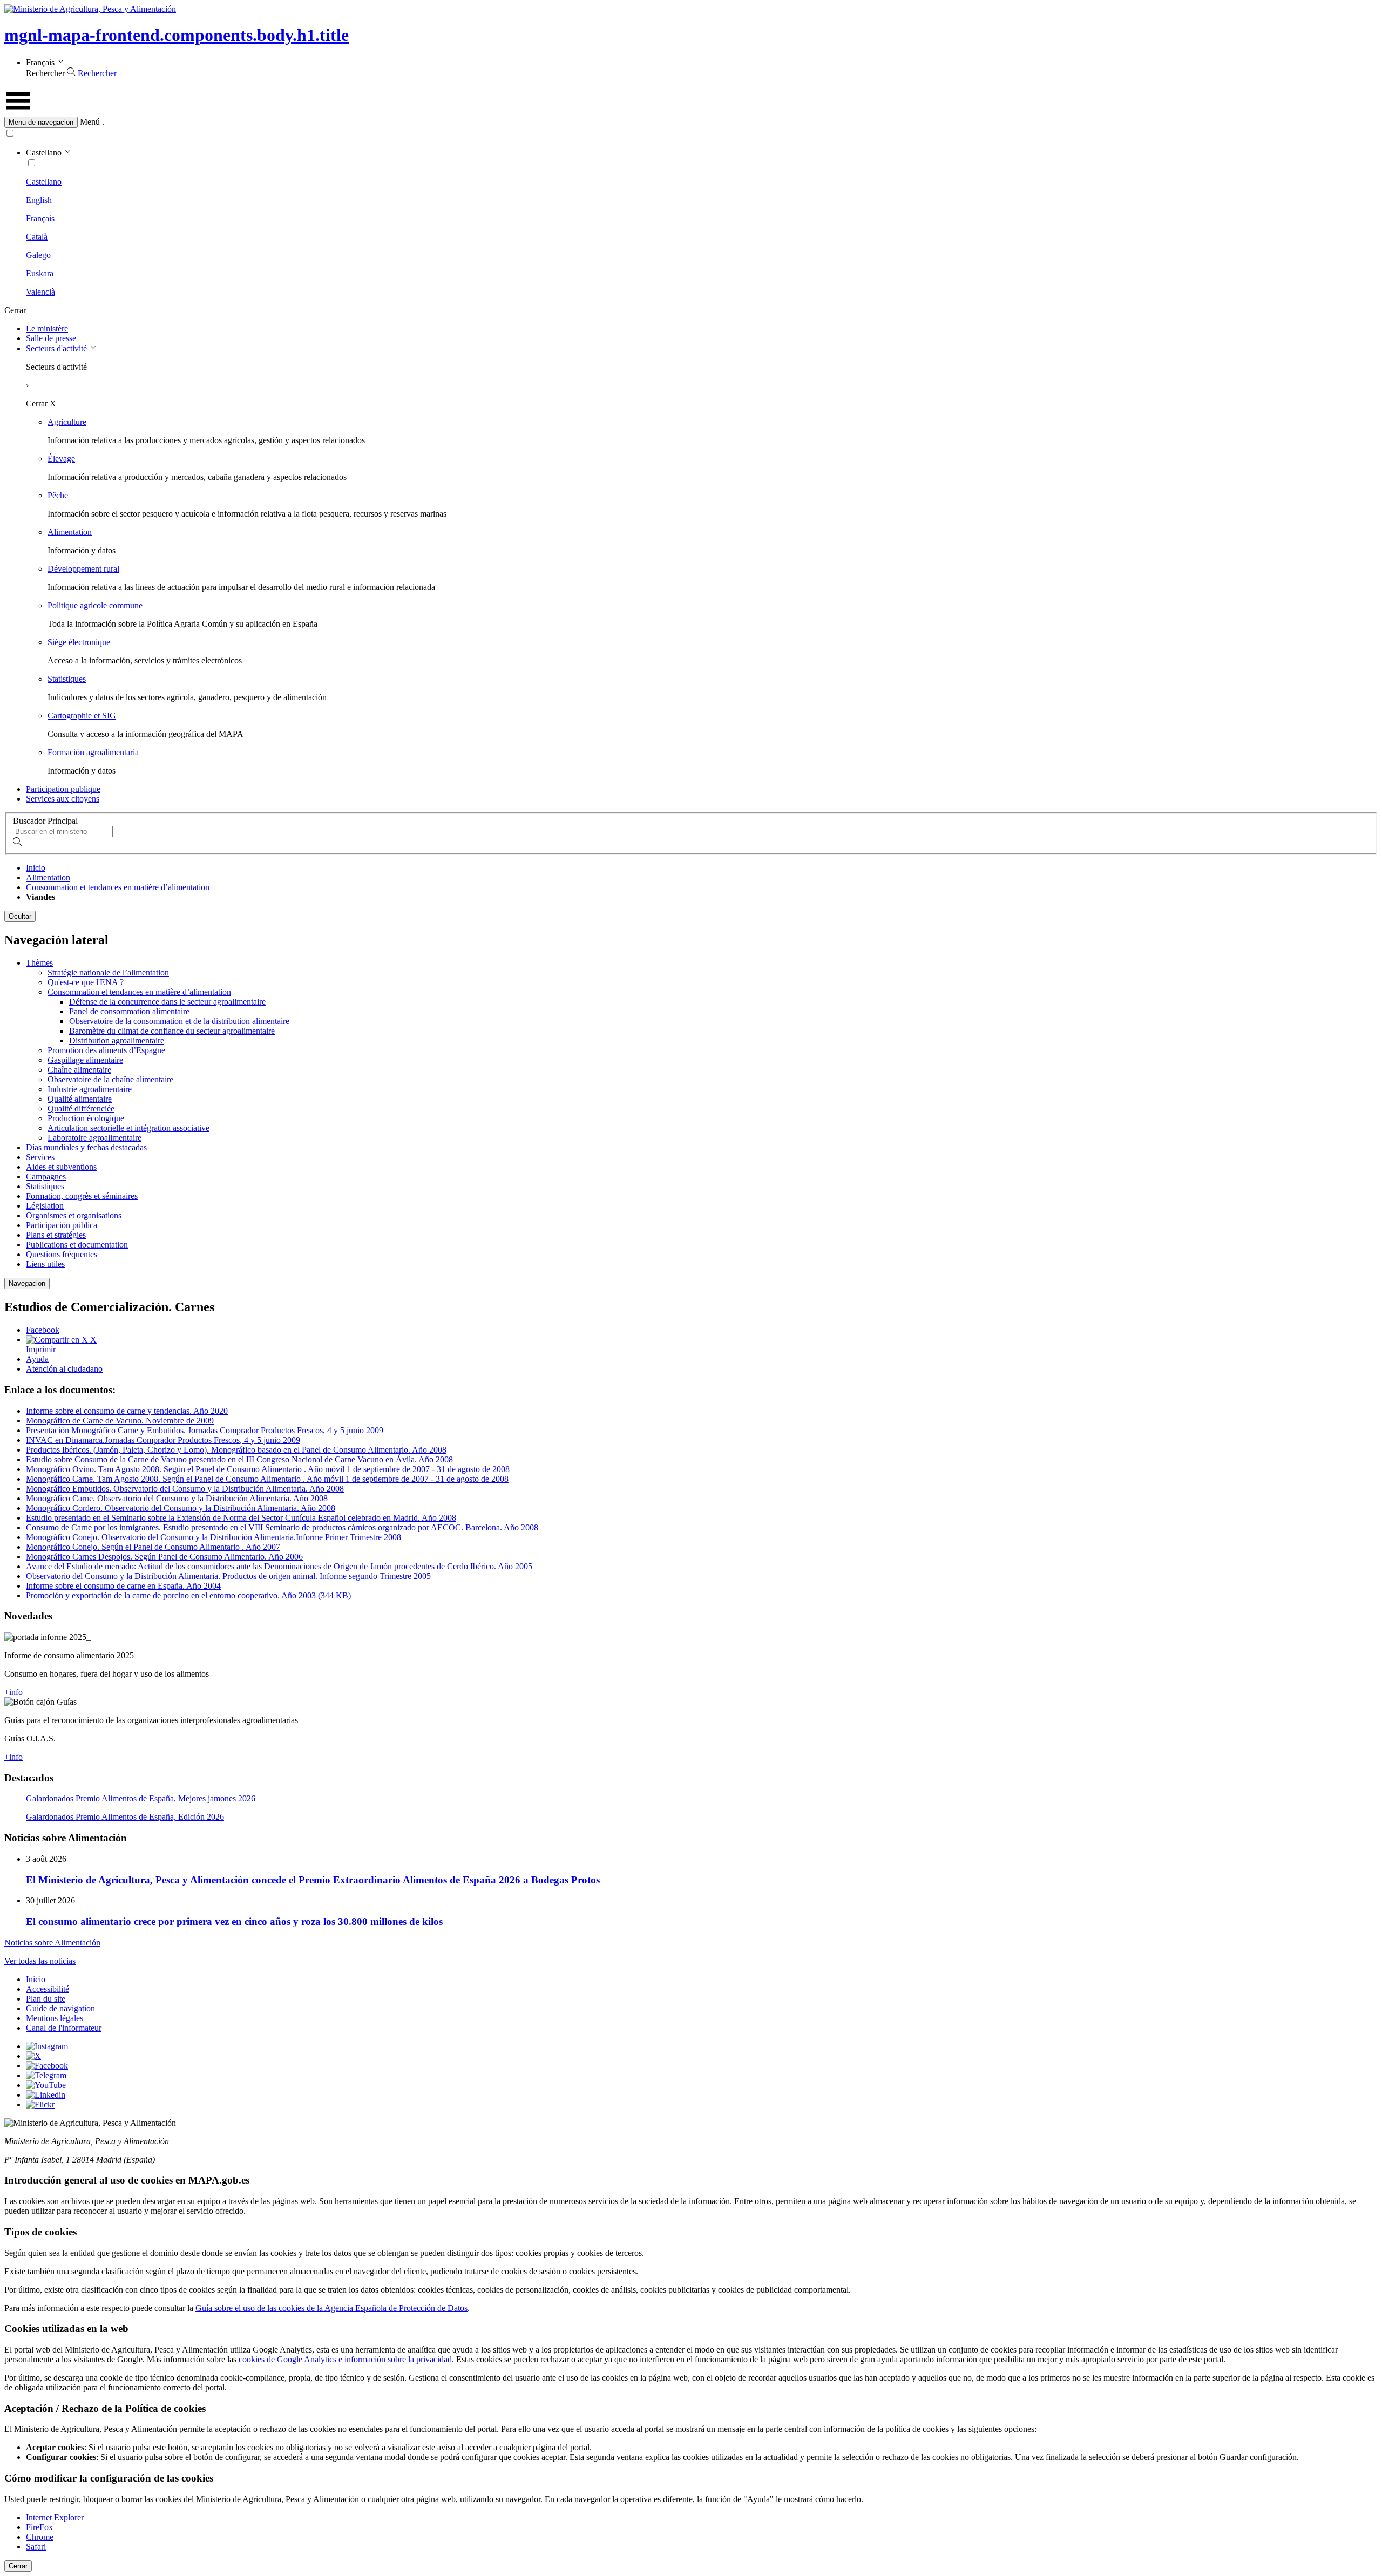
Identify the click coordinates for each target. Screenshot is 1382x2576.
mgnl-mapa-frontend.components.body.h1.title (177, 35)
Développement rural (83, 569)
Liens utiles (45, 1264)
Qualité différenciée (81, 1109)
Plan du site (46, 1999)
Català (37, 237)
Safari (36, 2547)
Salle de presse (51, 338)
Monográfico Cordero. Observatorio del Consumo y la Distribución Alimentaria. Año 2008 (181, 1508)
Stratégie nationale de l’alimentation (108, 972)
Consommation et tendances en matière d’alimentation (118, 887)
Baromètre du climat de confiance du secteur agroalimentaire (172, 1031)
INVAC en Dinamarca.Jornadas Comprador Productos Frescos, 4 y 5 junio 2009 (163, 1440)
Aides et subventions (61, 1167)
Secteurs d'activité (57, 348)
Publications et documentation (77, 1245)
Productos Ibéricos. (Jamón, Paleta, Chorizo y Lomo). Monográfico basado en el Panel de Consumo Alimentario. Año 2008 (236, 1450)
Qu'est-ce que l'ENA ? (86, 982)
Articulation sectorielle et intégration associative (128, 1128)
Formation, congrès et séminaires (82, 1196)
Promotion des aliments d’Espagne (106, 1050)
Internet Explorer (55, 2517)
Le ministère (47, 328)
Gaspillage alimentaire (85, 1060)
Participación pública (62, 1225)
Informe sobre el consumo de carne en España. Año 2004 (123, 1586)
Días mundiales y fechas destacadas (86, 1147)
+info (13, 1692)
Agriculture (67, 422)
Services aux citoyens (63, 799)
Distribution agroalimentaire (117, 1040)
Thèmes (39, 963)
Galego (38, 255)
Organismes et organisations (74, 1215)
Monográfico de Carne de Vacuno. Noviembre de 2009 (120, 1421)
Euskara (40, 273)
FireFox (39, 2527)
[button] (691, 122)
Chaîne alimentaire (79, 1070)
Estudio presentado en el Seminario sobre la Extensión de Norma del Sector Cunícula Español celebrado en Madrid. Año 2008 (241, 1518)
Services (40, 1157)
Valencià (40, 292)
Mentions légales (55, 2018)
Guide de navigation (60, 2008)
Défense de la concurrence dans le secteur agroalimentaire (167, 1002)
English (39, 200)
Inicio (36, 868)
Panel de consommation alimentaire (129, 1011)
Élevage (61, 459)
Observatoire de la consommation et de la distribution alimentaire (179, 1021)
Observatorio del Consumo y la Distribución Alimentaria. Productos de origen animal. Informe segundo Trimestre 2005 (228, 1576)
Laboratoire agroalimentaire (94, 1138)
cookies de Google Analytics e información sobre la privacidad (345, 2359)
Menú (90, 122)
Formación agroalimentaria (93, 752)
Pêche (58, 495)
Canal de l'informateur (64, 2028)
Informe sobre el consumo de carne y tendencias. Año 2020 (127, 1411)
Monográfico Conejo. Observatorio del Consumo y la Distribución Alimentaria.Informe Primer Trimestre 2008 (214, 1537)
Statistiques (67, 679)
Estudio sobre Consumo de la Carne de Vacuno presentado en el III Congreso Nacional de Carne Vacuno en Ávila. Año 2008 (239, 1459)
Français (40, 218)
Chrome (40, 2537)
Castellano (44, 182)
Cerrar (18, 2566)
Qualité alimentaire (80, 1099)
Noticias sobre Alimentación (52, 1943)
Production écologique (86, 1118)
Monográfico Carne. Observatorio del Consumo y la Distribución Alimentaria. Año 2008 (177, 1498)
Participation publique (63, 789)
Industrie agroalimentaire (90, 1089)
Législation (45, 1206)
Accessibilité (48, 1989)
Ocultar (20, 916)
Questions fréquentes (62, 1254)
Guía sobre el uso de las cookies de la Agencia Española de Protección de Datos (331, 2308)
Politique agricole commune (95, 605)
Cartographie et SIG (82, 716)
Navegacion (27, 1283)
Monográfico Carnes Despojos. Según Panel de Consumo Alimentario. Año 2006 (164, 1557)
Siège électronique (79, 642)
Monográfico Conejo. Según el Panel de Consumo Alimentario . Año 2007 (153, 1547)
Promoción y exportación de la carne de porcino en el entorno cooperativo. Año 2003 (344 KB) (188, 1595)
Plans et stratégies (56, 1235)
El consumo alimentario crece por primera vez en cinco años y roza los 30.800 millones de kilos (234, 1921)
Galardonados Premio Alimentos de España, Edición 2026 (125, 1817)
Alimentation (70, 532)
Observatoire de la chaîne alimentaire (110, 1079)
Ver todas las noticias (40, 1961)
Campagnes (46, 1177)
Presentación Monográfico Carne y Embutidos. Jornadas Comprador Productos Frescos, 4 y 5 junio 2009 (205, 1430)
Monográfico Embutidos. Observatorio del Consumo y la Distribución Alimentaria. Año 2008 (185, 1489)
